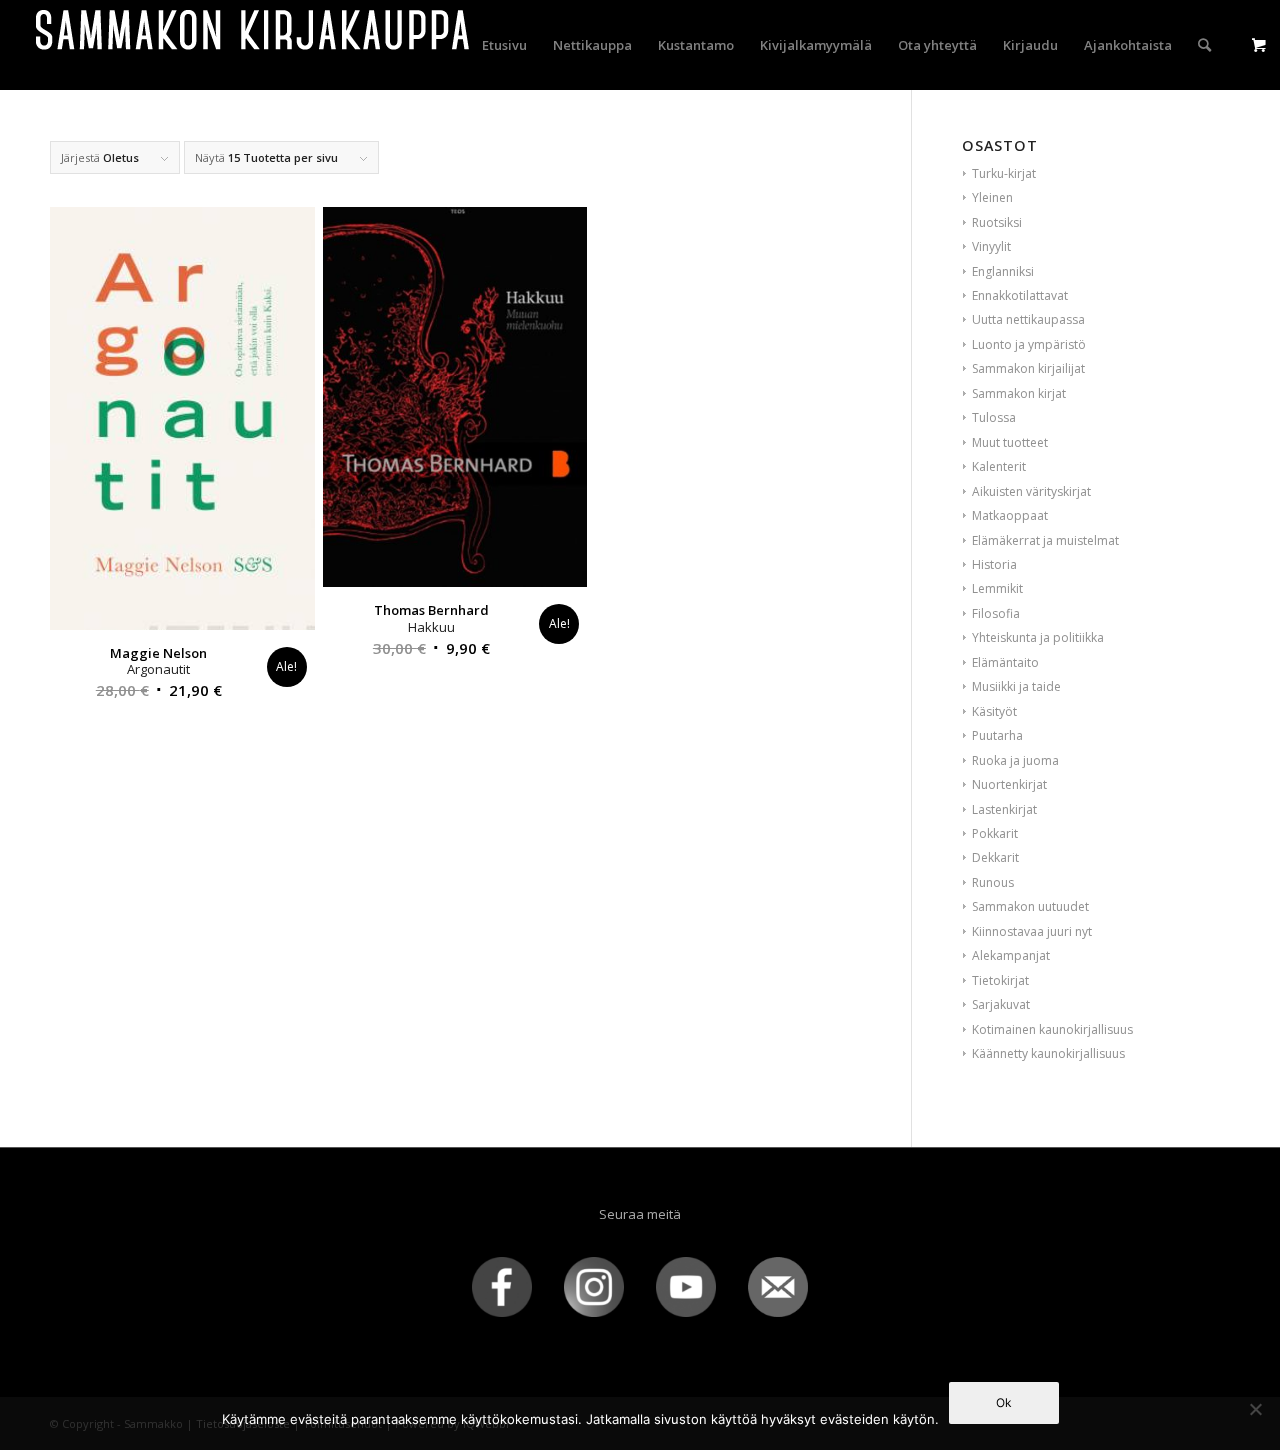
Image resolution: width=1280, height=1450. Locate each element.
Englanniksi (1003, 271)
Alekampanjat (1011, 955)
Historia (994, 564)
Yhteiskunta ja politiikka (1038, 637)
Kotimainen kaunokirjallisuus (1052, 1029)
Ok (1004, 1402)
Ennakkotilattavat (1020, 295)
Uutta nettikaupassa (1028, 319)
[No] (1255, 1409)
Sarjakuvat (1001, 1004)
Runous (993, 882)
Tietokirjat (1000, 980)
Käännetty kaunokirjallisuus (1048, 1053)
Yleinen (992, 197)
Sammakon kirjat (1019, 393)
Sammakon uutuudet (1030, 906)
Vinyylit (991, 246)
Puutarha (997, 735)
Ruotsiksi (997, 222)
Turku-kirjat (1004, 173)
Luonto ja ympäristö (1029, 344)
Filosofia (996, 613)
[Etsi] (1204, 45)
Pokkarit (995, 833)
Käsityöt (994, 711)
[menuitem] (504, 45)
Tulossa (994, 417)
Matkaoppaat (1010, 515)
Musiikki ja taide (1016, 686)
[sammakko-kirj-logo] (254, 45)
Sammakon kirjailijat (1028, 368)
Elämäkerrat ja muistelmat (1045, 540)
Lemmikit (997, 588)
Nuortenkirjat (1009, 784)
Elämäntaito (1005, 662)
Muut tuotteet (1010, 442)
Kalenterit (999, 466)
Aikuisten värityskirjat (1031, 491)
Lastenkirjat (1004, 809)
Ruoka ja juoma (1015, 760)
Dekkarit (995, 857)
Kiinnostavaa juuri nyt (1032, 931)
